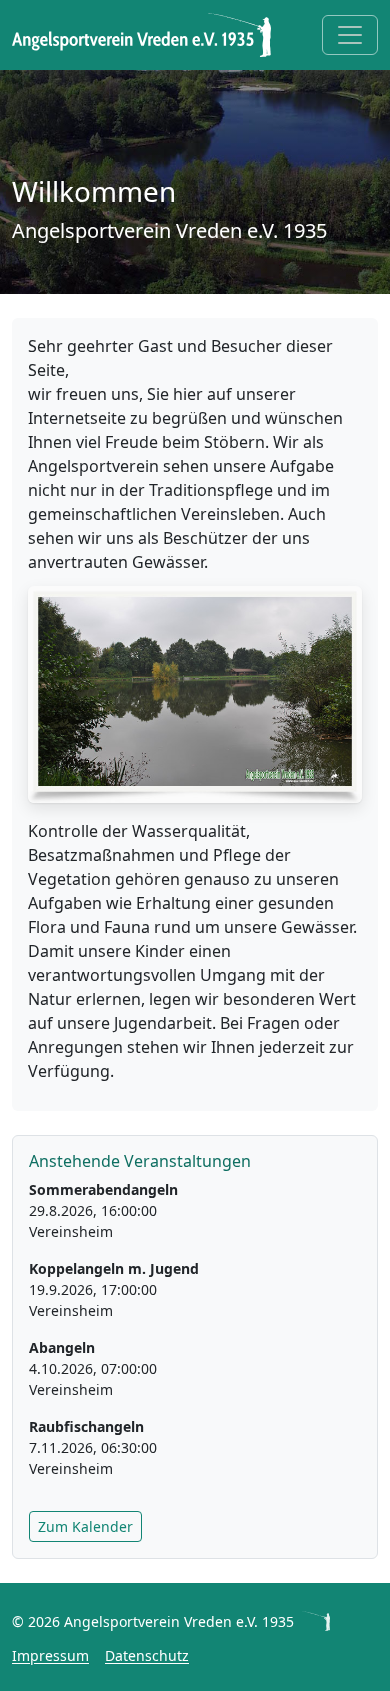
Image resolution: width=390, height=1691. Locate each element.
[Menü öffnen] (350, 35)
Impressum (50, 1655)
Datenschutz (147, 1655)
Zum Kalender (85, 1526)
